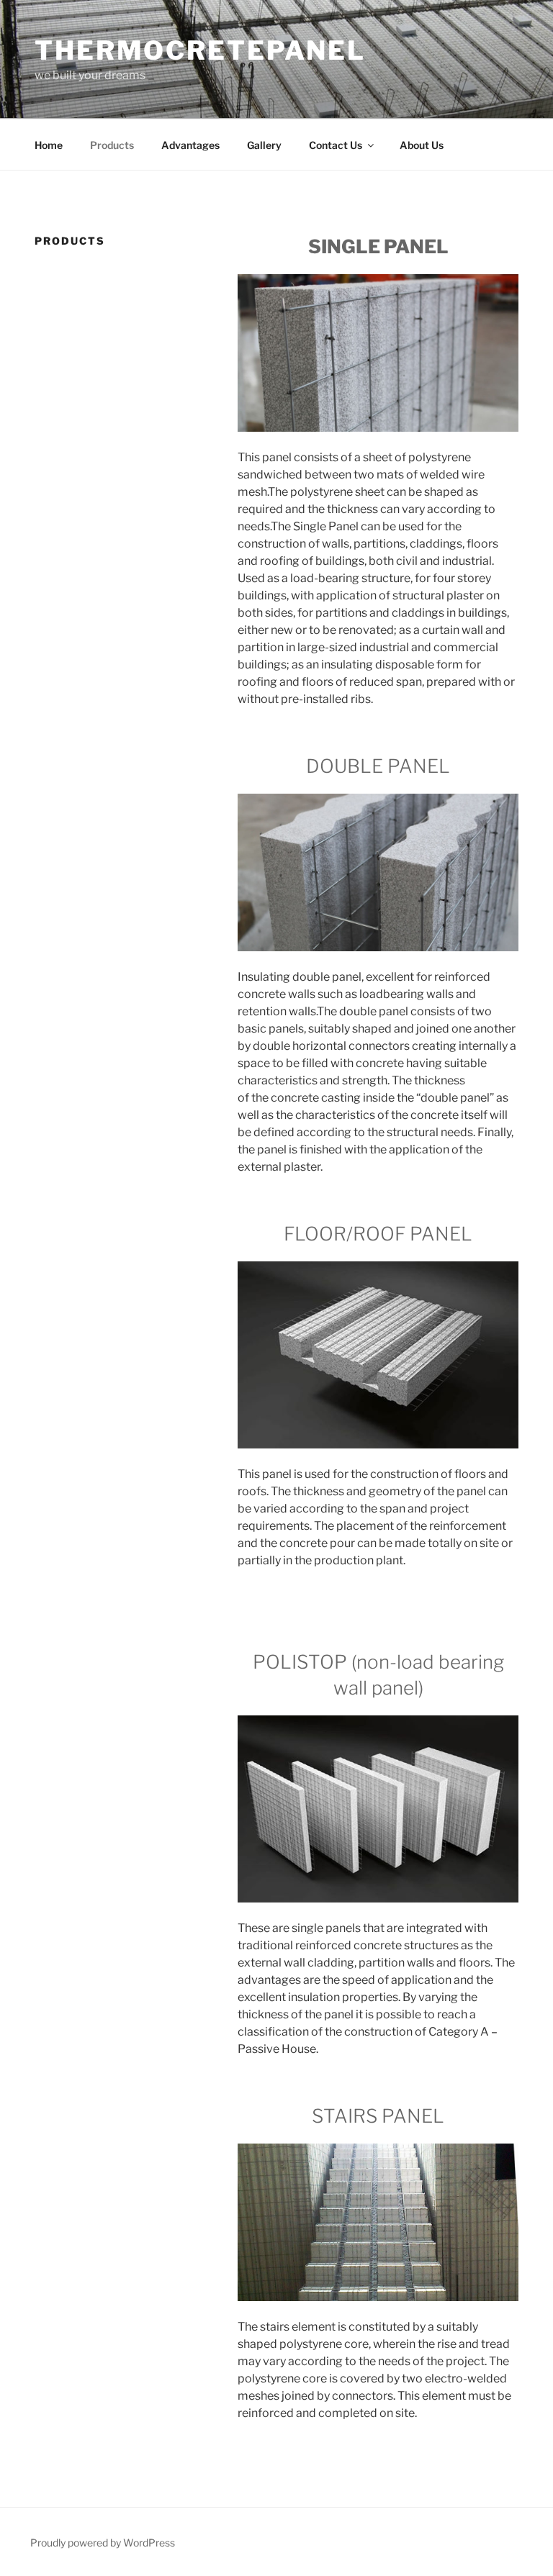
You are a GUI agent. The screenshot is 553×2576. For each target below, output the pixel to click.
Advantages (190, 145)
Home (49, 145)
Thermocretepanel (200, 50)
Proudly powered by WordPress (103, 2543)
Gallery (264, 145)
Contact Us (336, 145)
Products (112, 145)
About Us (422, 145)
